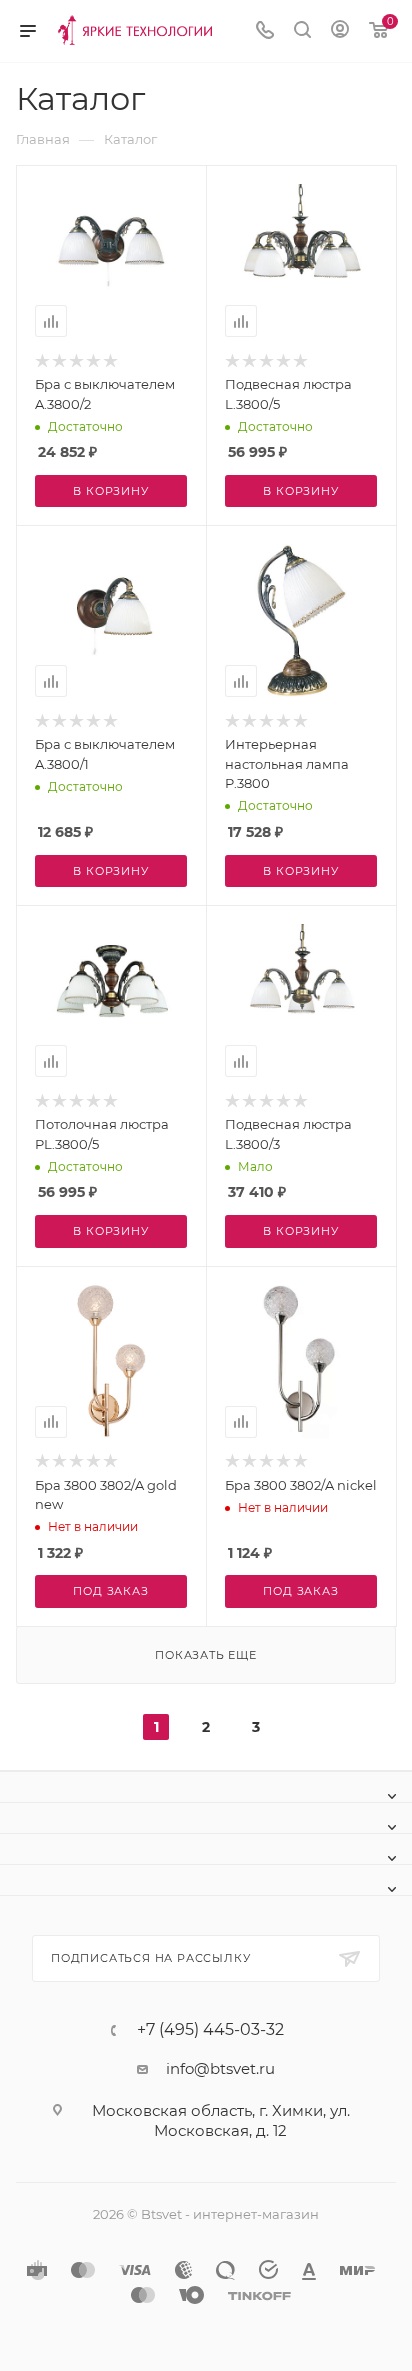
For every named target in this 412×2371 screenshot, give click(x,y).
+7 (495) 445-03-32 (210, 2030)
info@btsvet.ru (220, 2068)
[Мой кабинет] (340, 31)
